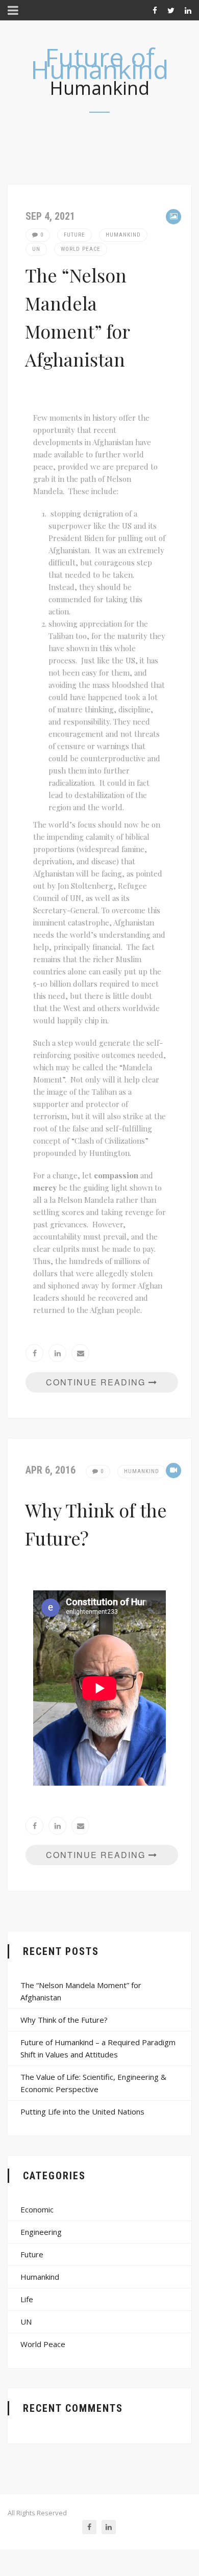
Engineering (41, 2232)
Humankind (123, 235)
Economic (37, 2209)
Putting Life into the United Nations (82, 2111)
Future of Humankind (100, 63)
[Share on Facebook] (34, 1353)
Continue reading (97, 1382)
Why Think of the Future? (64, 2020)
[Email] (80, 1353)
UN (36, 249)
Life (27, 2299)
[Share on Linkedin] (57, 1353)
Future (74, 235)
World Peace (81, 249)
